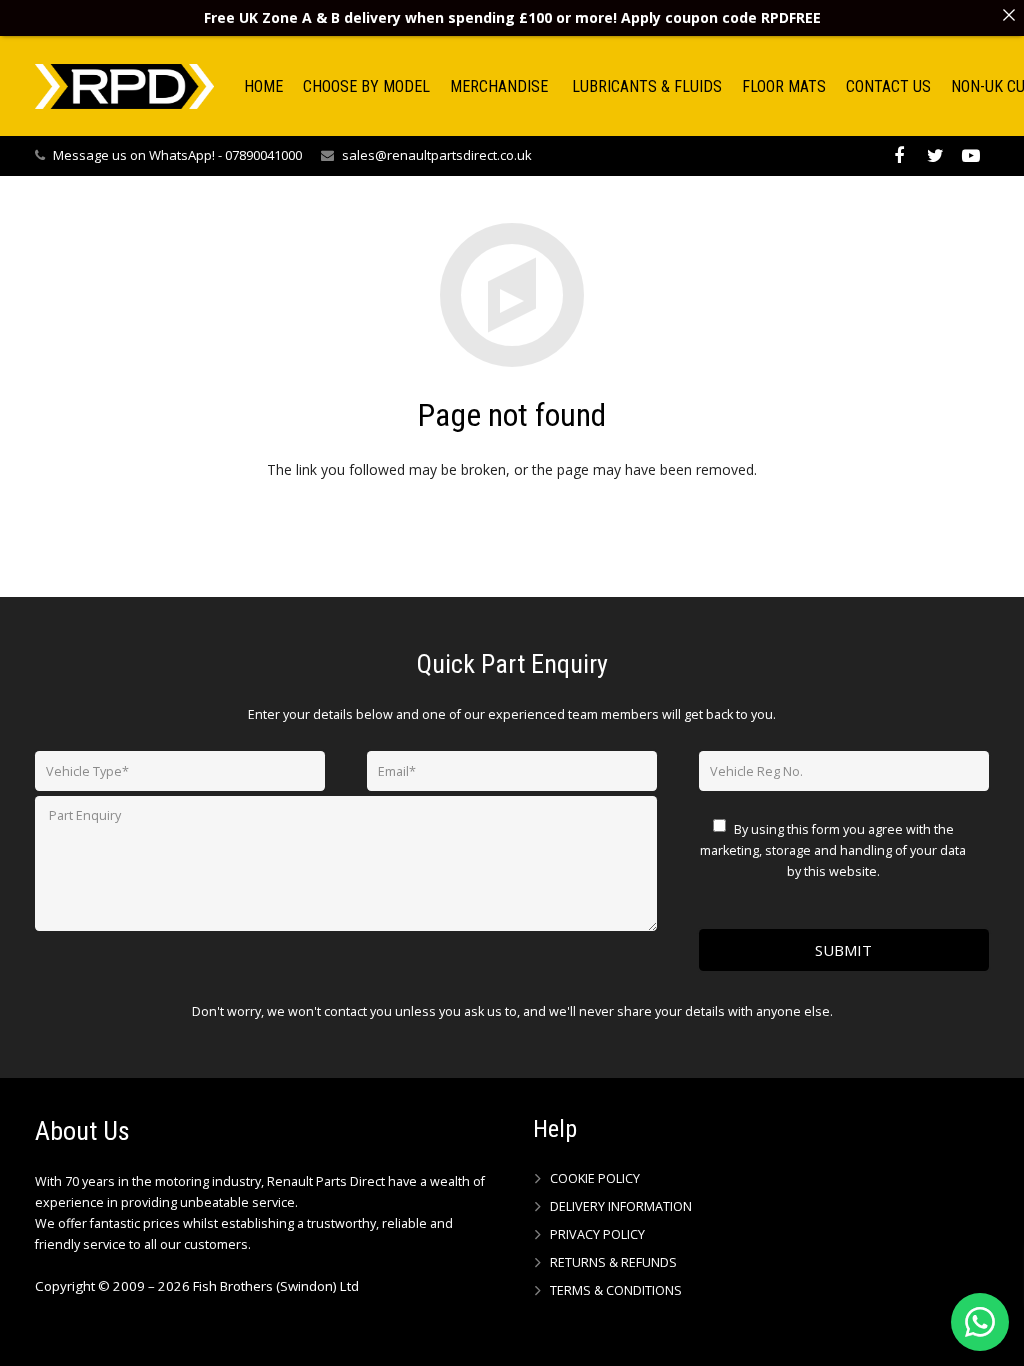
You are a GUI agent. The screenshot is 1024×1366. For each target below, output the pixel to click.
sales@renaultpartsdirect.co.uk (437, 155)
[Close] (1009, 15)
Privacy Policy (597, 1234)
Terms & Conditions (616, 1290)
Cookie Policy (595, 1178)
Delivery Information (621, 1206)
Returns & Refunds (613, 1262)
